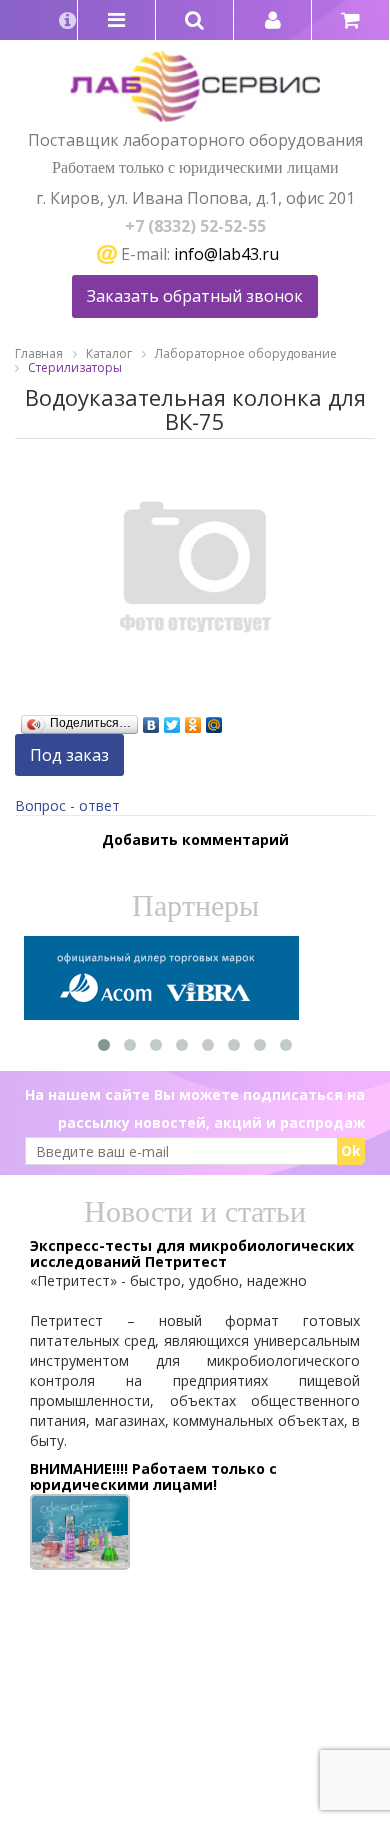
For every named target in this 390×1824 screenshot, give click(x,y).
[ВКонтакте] (151, 720)
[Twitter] (172, 720)
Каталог (109, 353)
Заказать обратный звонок (195, 296)
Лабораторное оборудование (246, 353)
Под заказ (69, 755)
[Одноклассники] (193, 720)
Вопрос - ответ (67, 805)
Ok (351, 1150)
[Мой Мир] (214, 720)
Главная (39, 353)
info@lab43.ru (226, 254)
